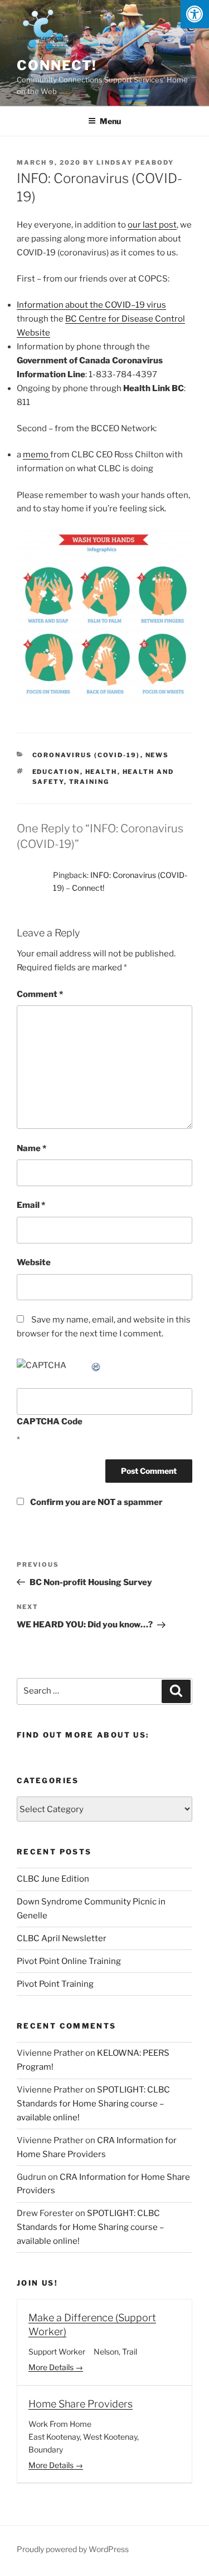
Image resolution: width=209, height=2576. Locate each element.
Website (34, 1262)
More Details (52, 2367)
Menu (110, 121)
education (56, 772)
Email (31, 1205)
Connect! (57, 65)
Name (31, 1148)
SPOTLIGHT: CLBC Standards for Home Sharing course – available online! (93, 2104)
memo (37, 455)
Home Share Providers (81, 2404)
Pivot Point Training (55, 1984)
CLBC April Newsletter (62, 1938)
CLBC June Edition (53, 1879)
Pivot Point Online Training (69, 1961)
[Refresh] (96, 1365)
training (89, 782)
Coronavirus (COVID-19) (86, 755)
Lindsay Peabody (135, 162)
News (157, 755)
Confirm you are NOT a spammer (96, 1502)
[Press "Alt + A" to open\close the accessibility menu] (195, 14)
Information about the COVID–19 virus (91, 305)
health (101, 772)
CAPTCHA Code (50, 1422)
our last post (152, 225)
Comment (40, 994)
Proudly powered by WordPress (73, 2549)
